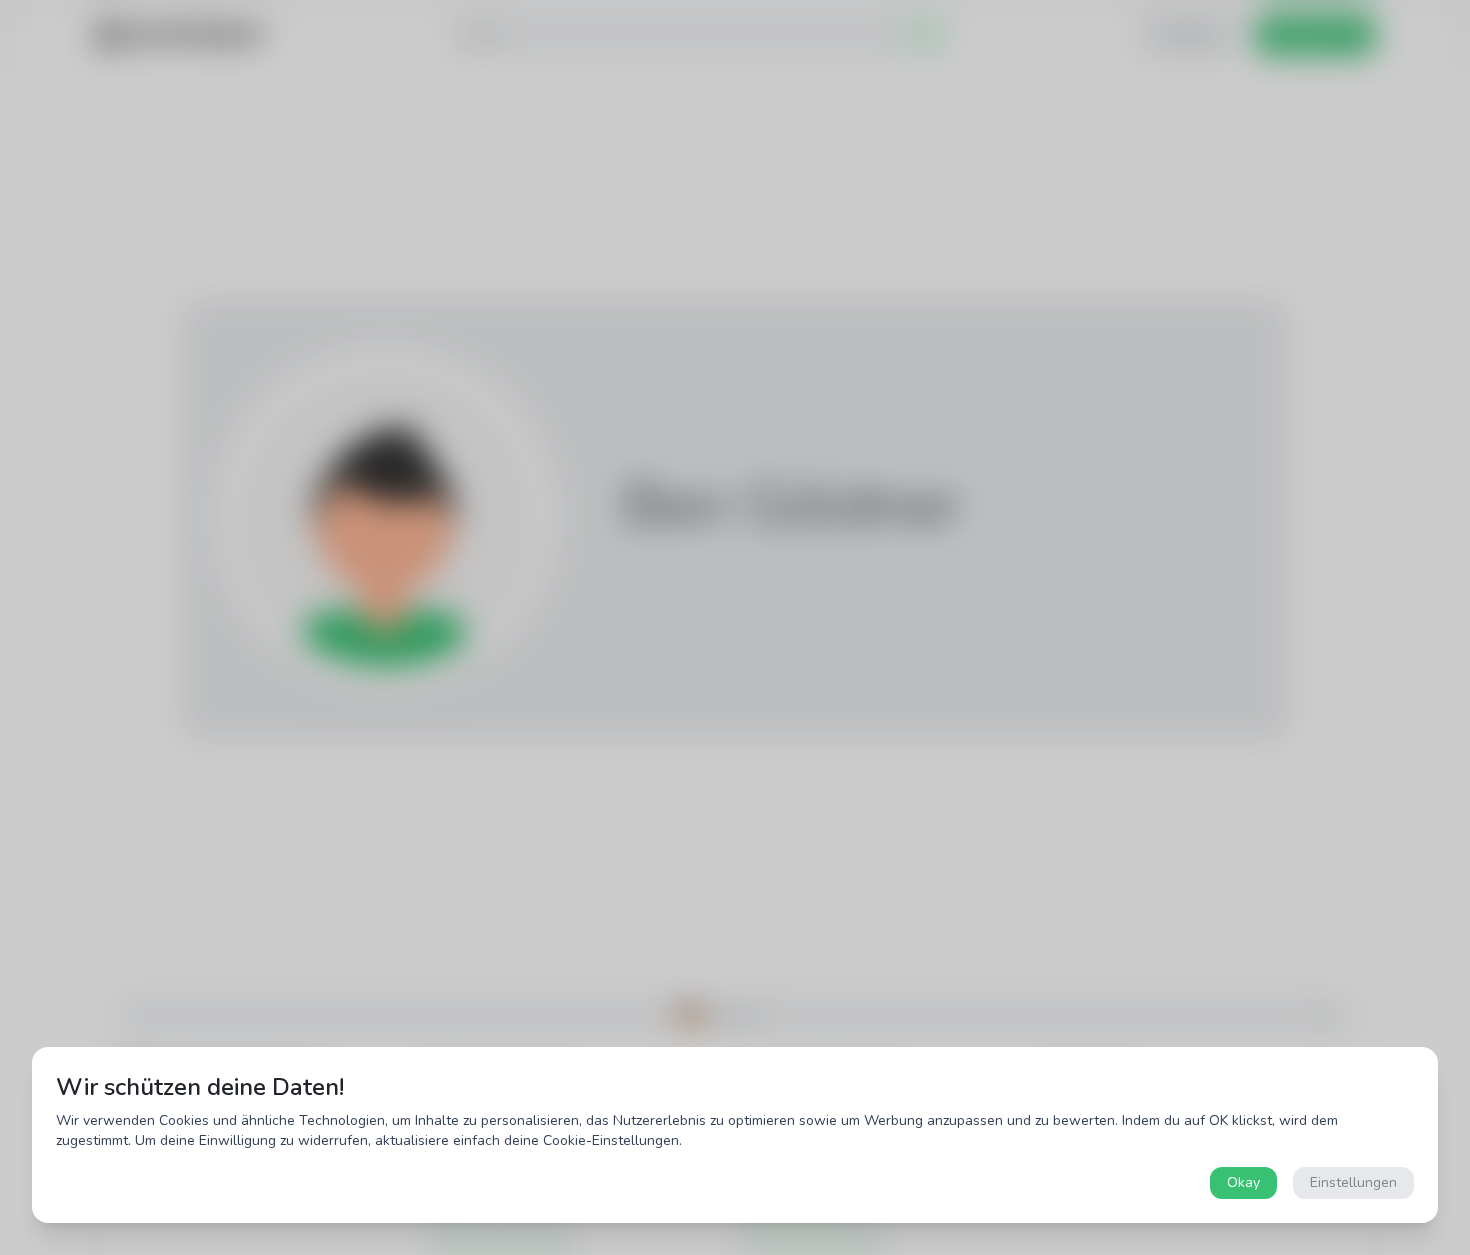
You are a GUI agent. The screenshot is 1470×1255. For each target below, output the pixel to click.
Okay (1243, 1182)
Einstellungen (1353, 1182)
